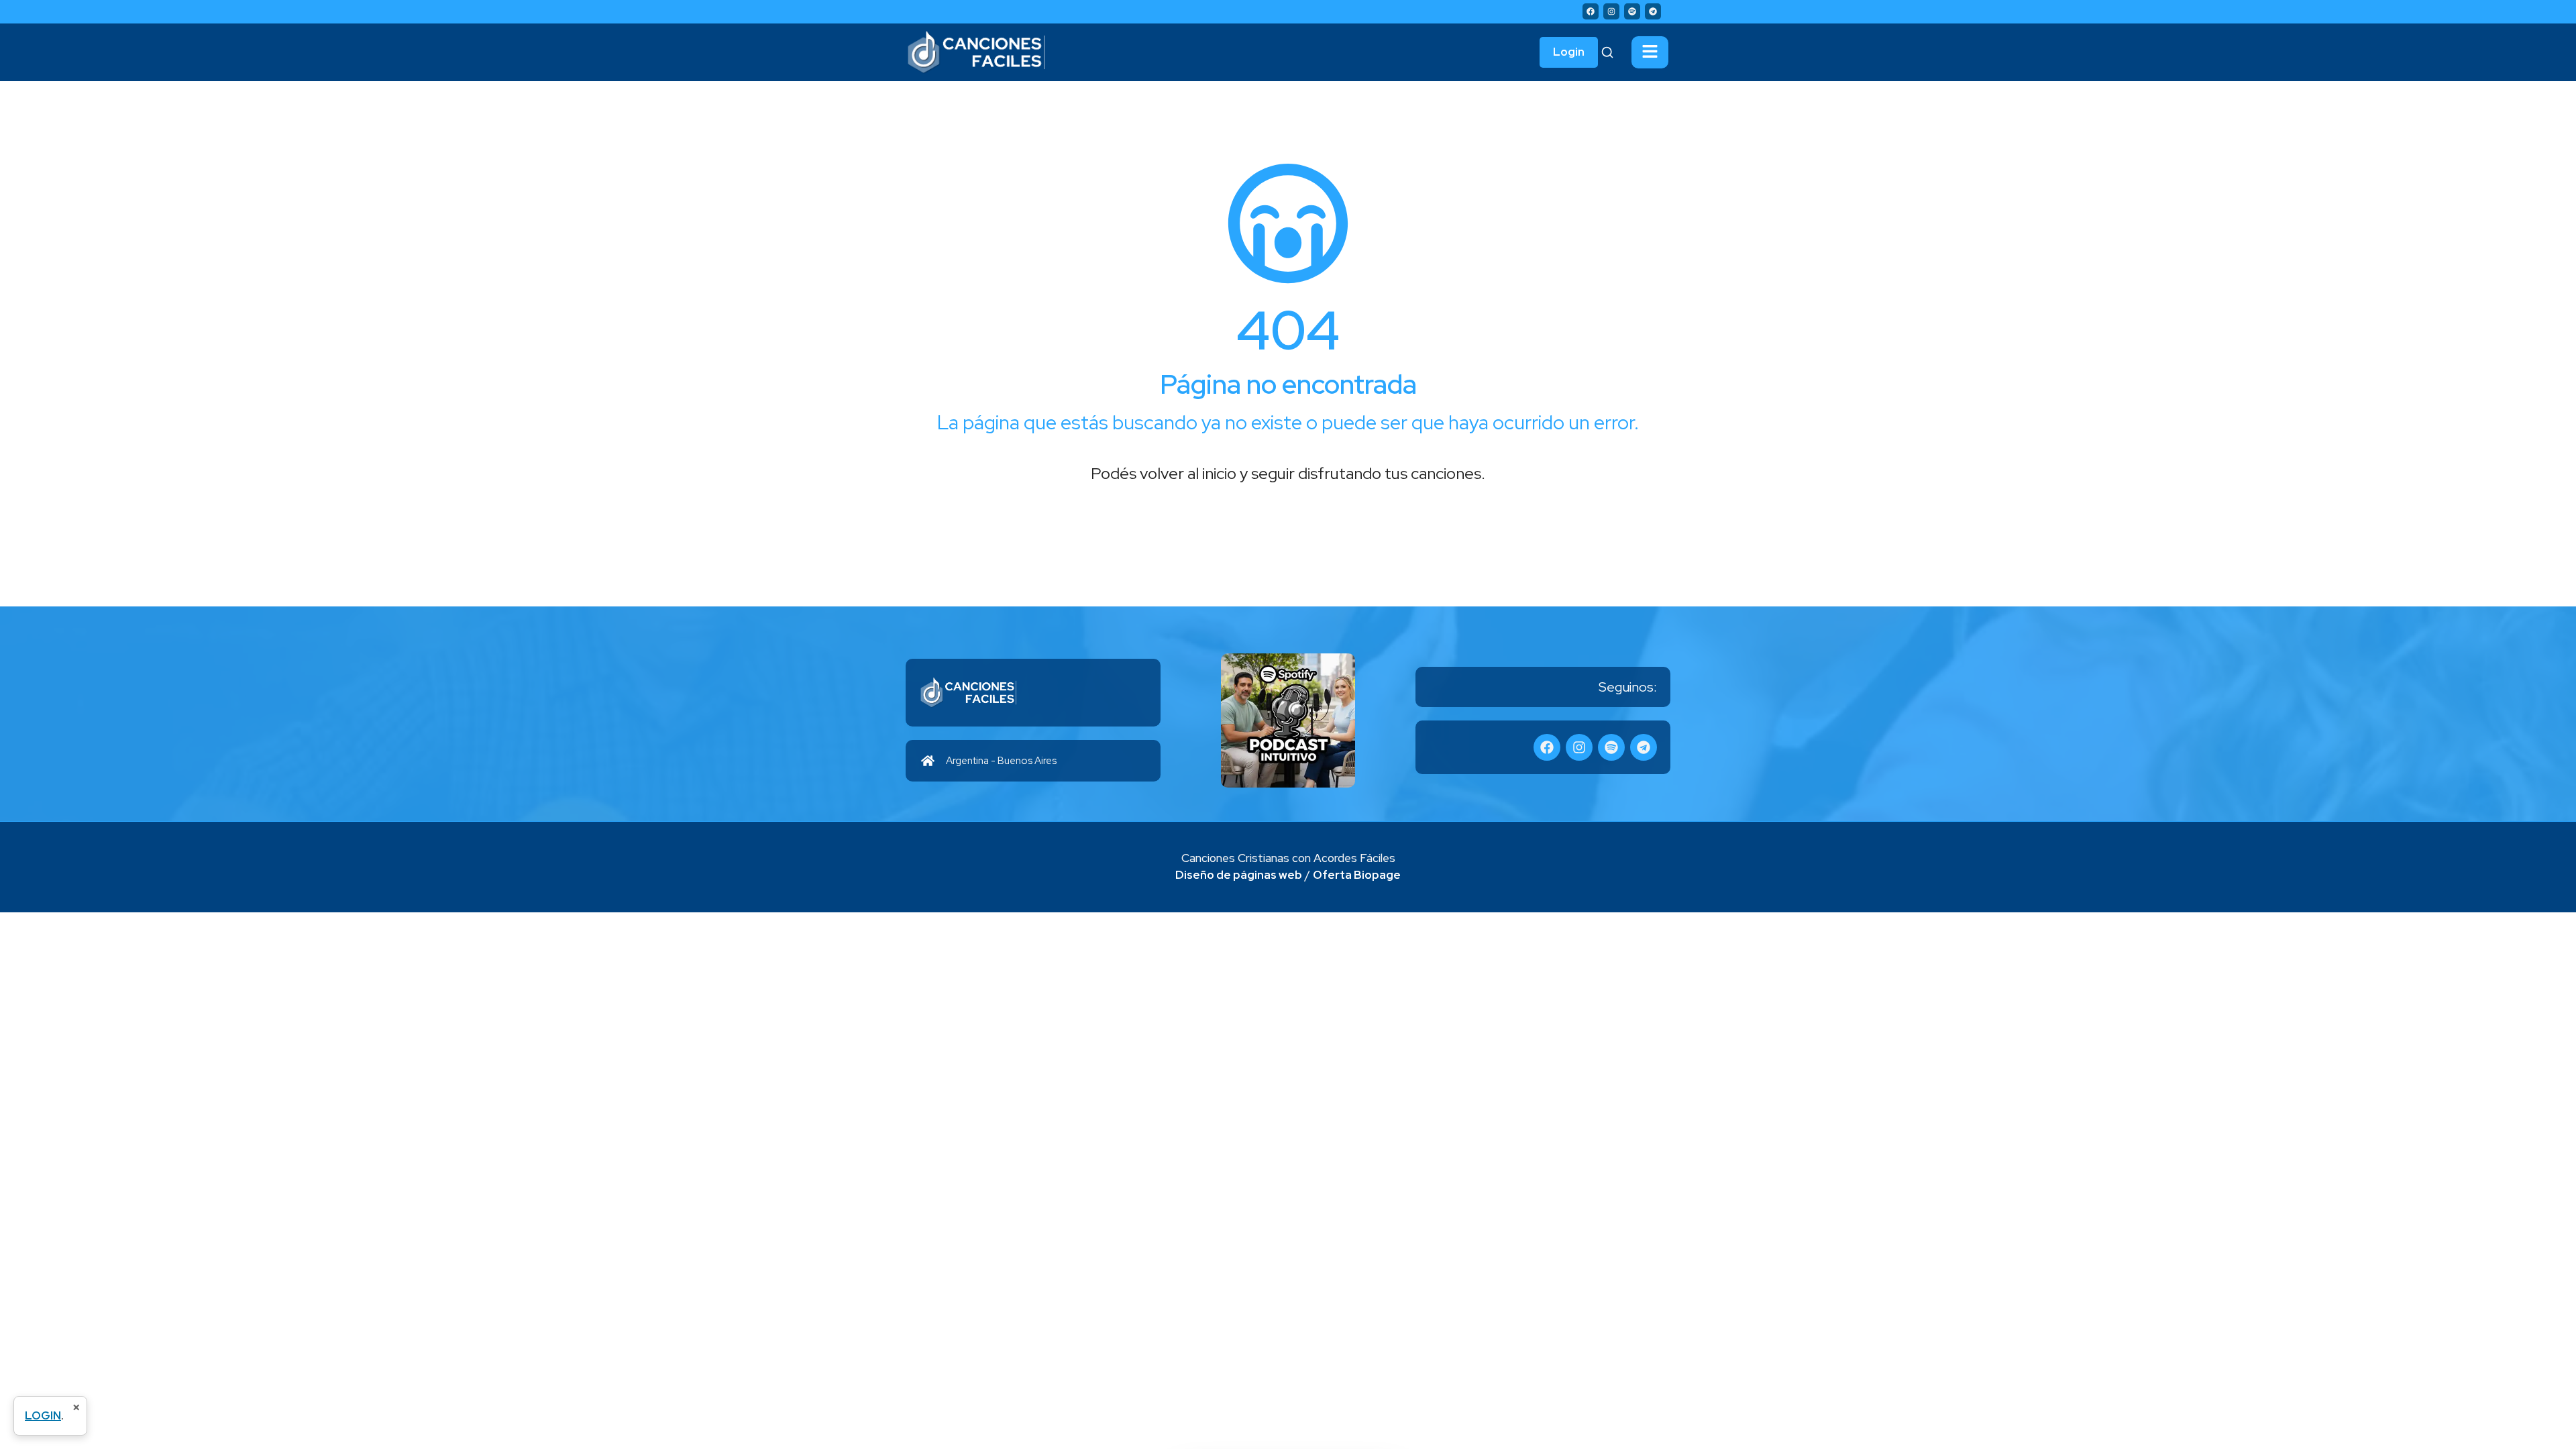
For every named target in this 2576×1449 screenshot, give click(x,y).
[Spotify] (1632, 11)
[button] (1650, 52)
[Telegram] (1653, 11)
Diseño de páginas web (1239, 875)
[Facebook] (1591, 11)
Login (1569, 52)
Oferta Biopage (1357, 875)
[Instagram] (1611, 11)
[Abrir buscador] (1607, 52)
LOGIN (43, 1415)
